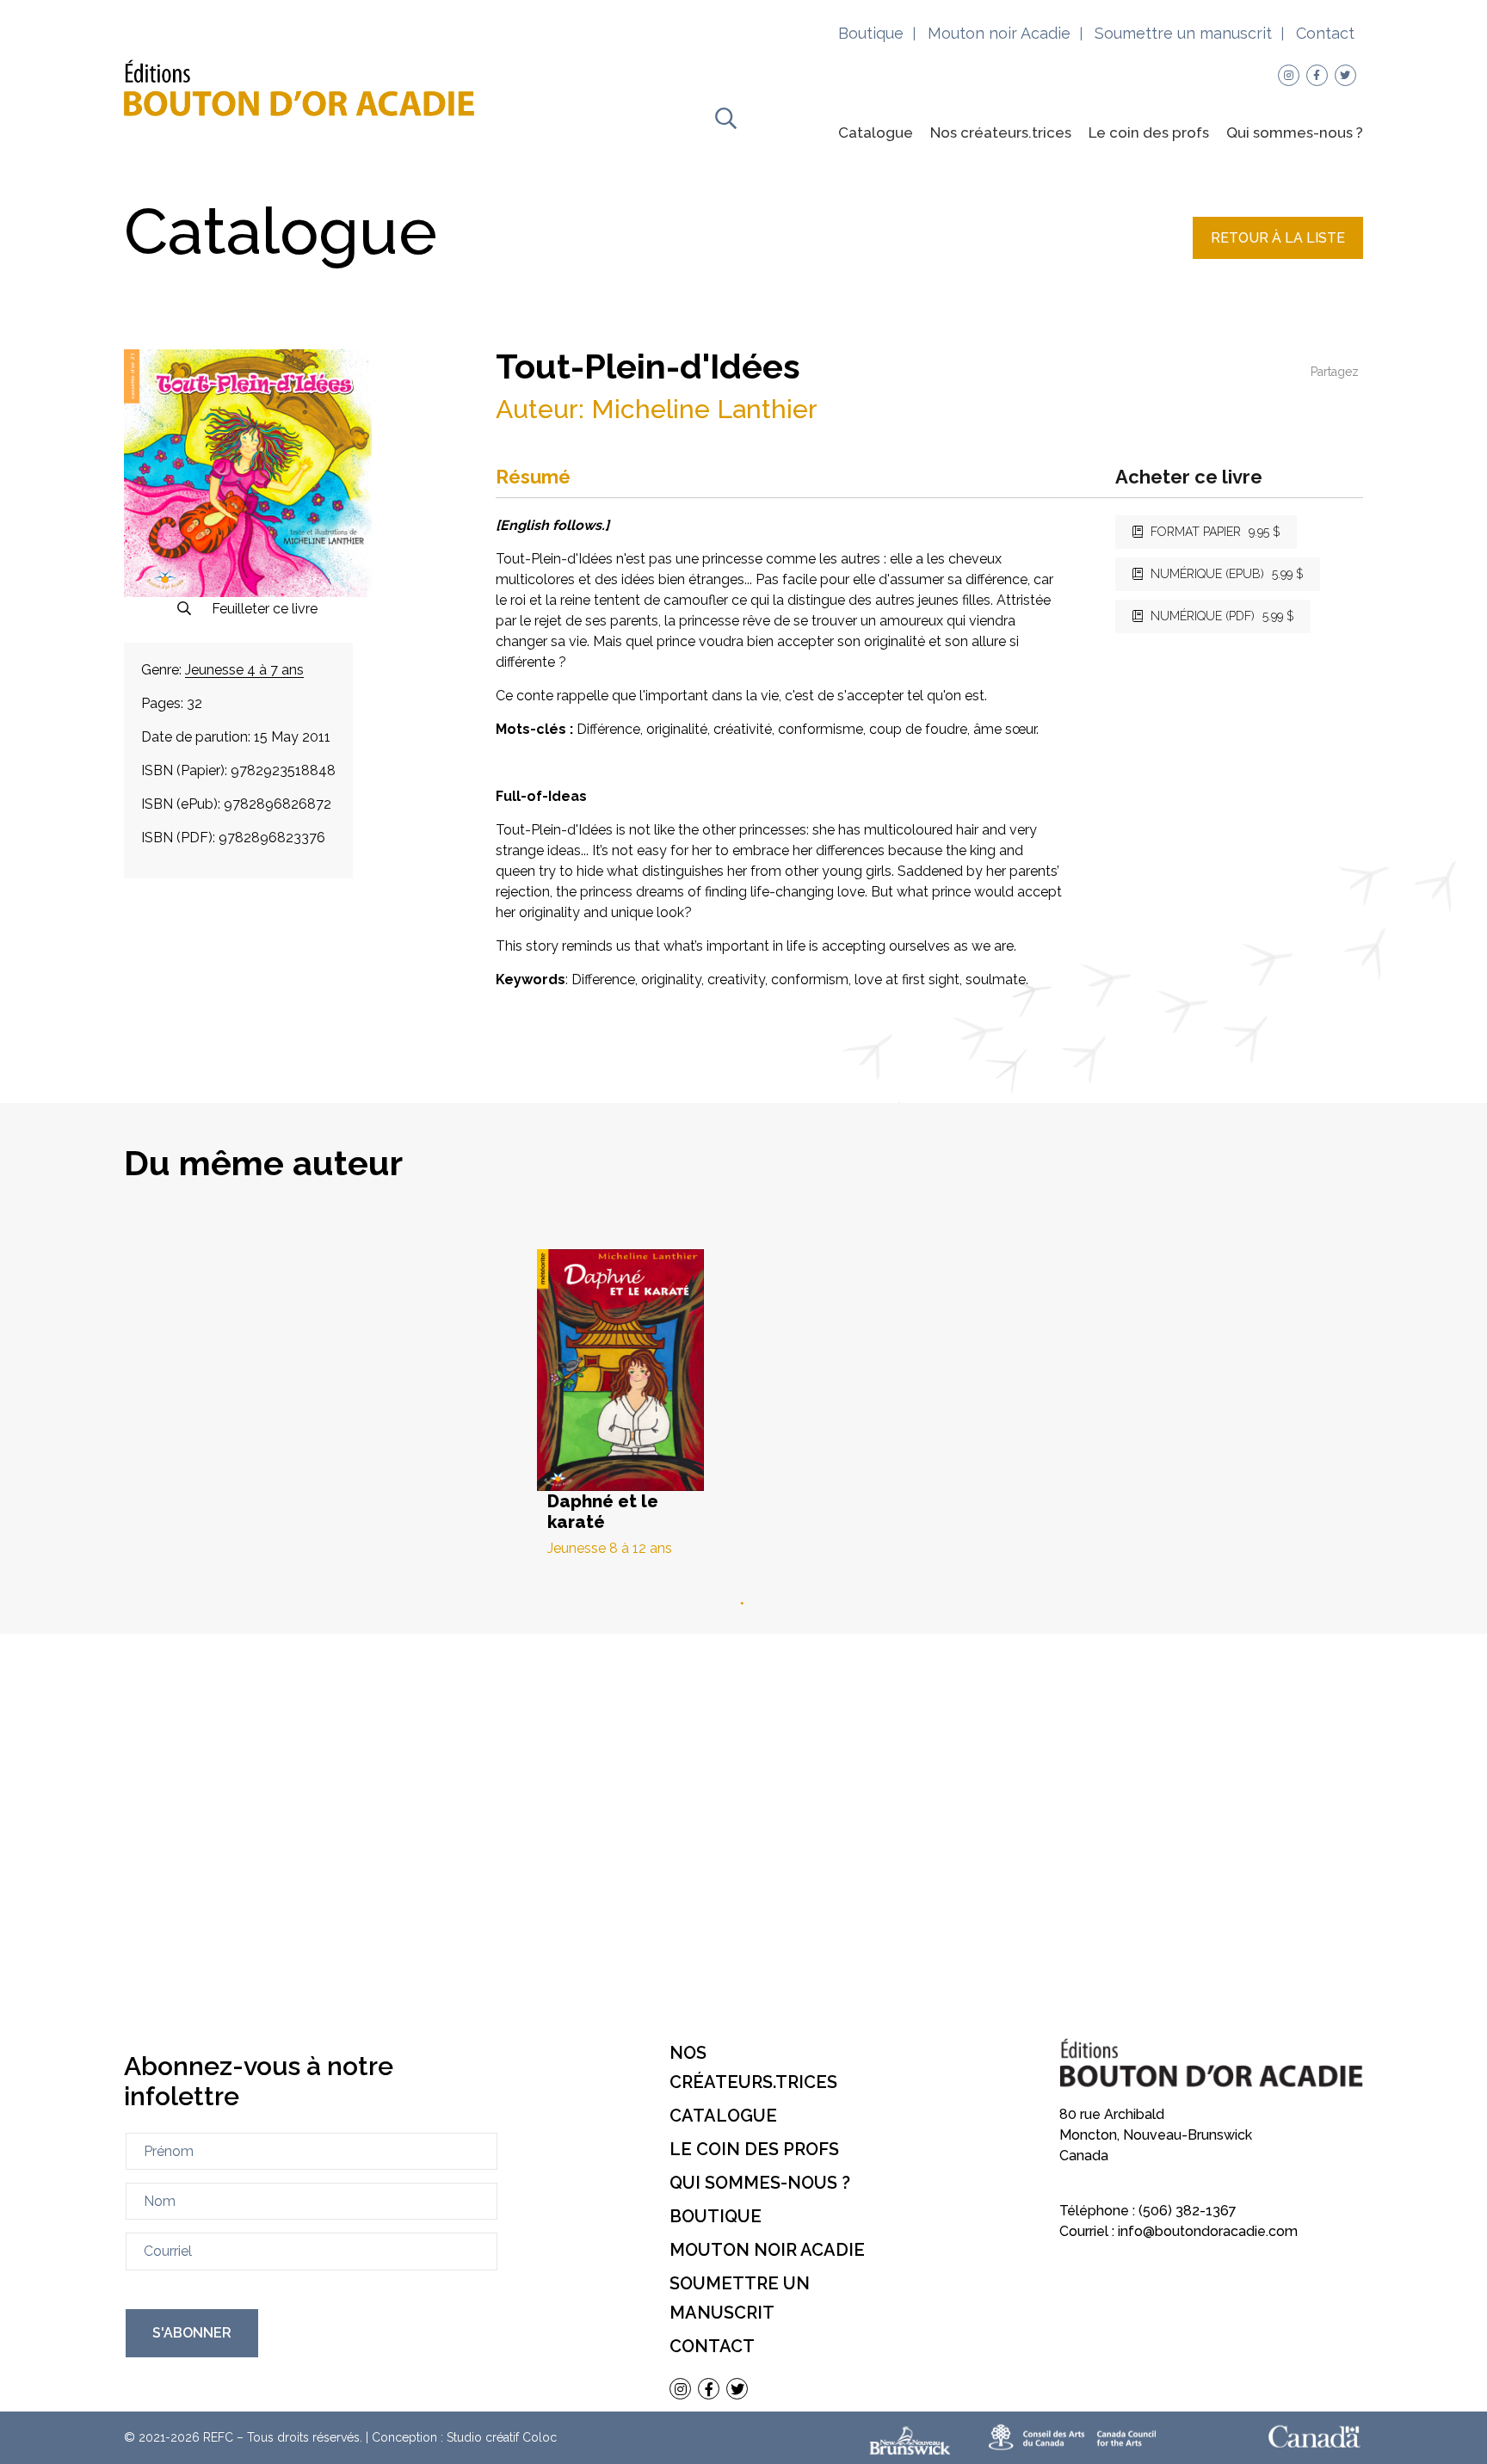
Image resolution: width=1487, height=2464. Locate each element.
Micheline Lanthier (704, 409)
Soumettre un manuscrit (1183, 33)
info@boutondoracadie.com (1208, 2231)
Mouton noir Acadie (999, 33)
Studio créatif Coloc (502, 2437)
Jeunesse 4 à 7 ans (244, 670)
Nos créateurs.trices (1001, 132)
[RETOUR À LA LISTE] (1278, 254)
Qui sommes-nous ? (1295, 132)
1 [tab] (743, 1604)
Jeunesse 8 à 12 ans (610, 1549)
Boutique (871, 33)
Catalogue (876, 132)
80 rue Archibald (1112, 2114)
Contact (1325, 33)
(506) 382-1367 (1188, 2211)
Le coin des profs (1149, 132)
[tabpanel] (743, 1403)
